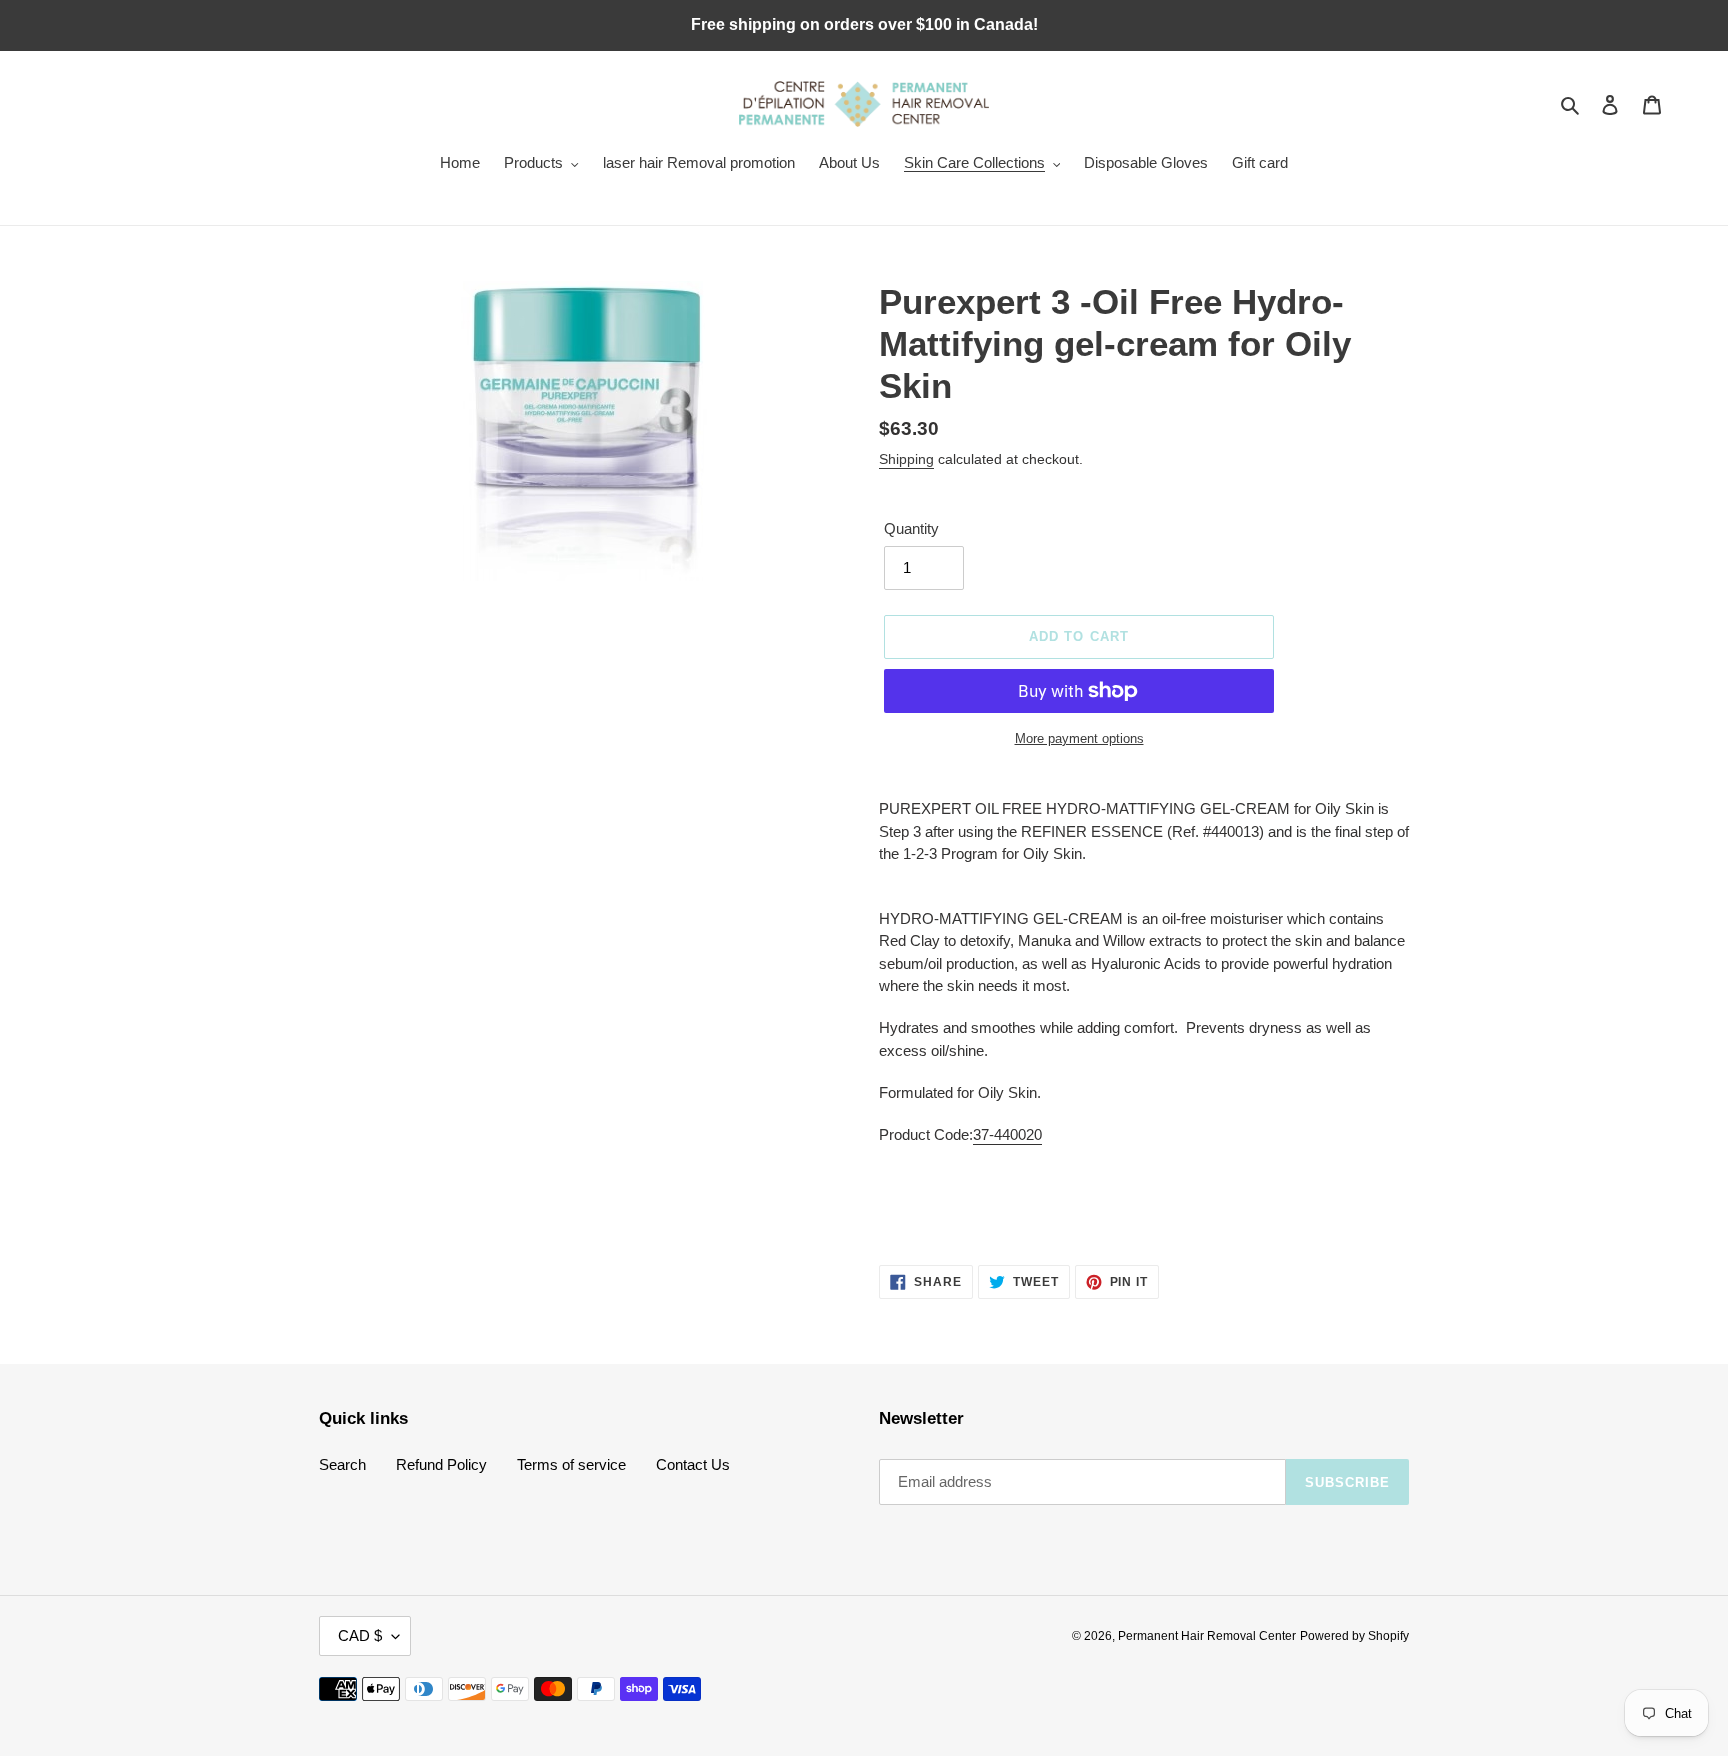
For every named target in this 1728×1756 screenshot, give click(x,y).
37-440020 (1007, 1134)
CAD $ (360, 1635)
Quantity (911, 528)
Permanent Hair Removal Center (1207, 1636)
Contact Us (693, 1464)
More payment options (1079, 738)
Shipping (906, 459)
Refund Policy (441, 1464)
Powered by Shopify (1354, 1636)
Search (342, 1464)
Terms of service (571, 1464)
